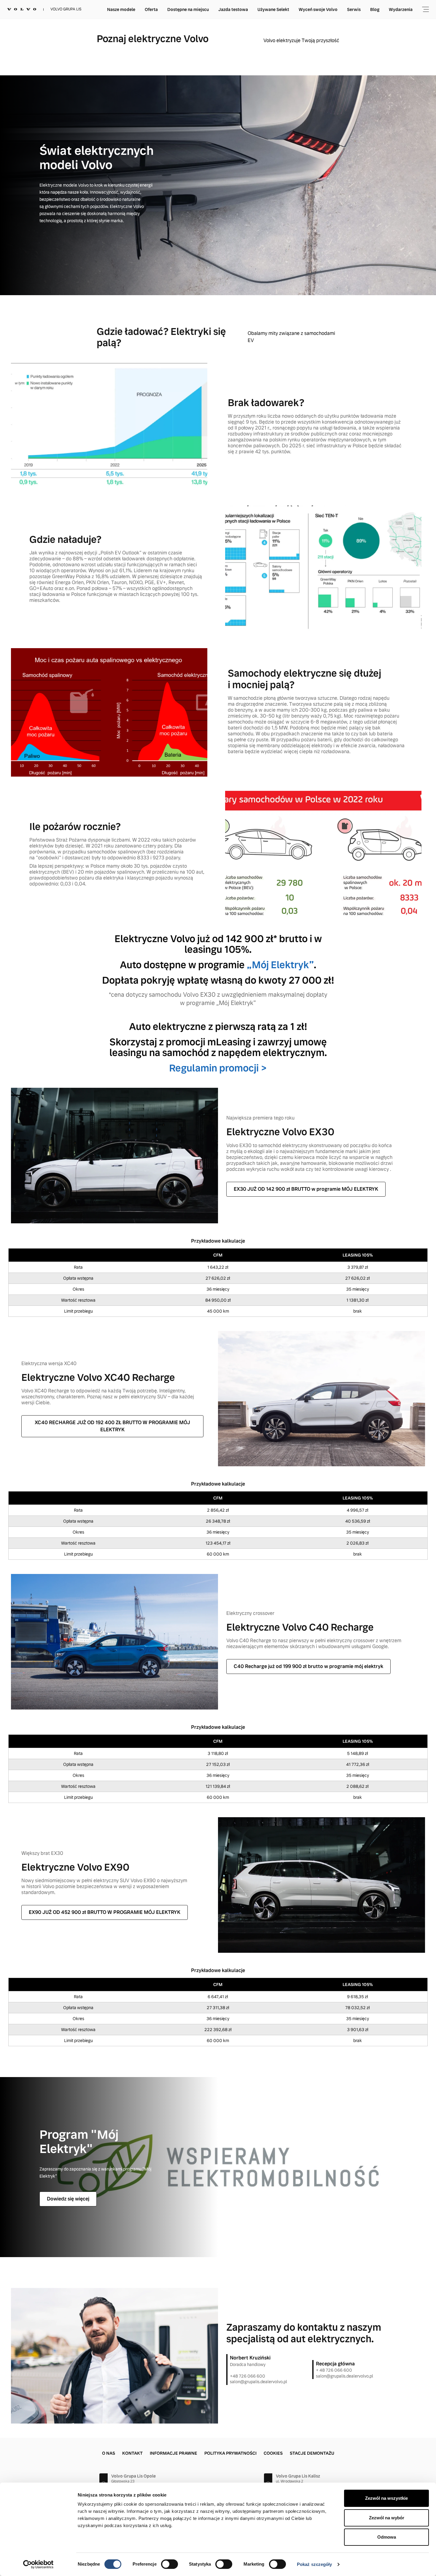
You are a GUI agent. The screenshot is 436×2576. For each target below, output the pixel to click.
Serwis (354, 9)
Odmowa (387, 2537)
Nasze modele (121, 9)
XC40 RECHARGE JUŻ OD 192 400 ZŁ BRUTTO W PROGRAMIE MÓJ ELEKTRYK (112, 1426)
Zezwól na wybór (387, 2518)
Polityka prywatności (230, 2453)
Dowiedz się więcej (68, 2199)
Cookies (273, 2453)
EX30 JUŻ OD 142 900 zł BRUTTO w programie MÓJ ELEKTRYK (306, 1189)
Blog (375, 9)
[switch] (170, 2564)
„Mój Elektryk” (280, 965)
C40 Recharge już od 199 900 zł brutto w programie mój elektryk (308, 1666)
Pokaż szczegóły (315, 2564)
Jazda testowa (233, 9)
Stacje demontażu (312, 2453)
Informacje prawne (174, 2453)
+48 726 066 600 (248, 2376)
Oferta (151, 9)
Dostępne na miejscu (188, 9)
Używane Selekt (273, 9)
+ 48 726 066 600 (334, 2370)
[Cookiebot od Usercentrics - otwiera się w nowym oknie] (38, 2564)
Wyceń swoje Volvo (318, 9)
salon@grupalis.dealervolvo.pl (258, 2382)
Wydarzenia (401, 9)
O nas (109, 2453)
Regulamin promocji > (218, 1068)
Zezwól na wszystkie (386, 2498)
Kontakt (132, 2453)
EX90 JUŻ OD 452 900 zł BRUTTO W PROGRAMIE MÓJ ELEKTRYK (105, 1912)
